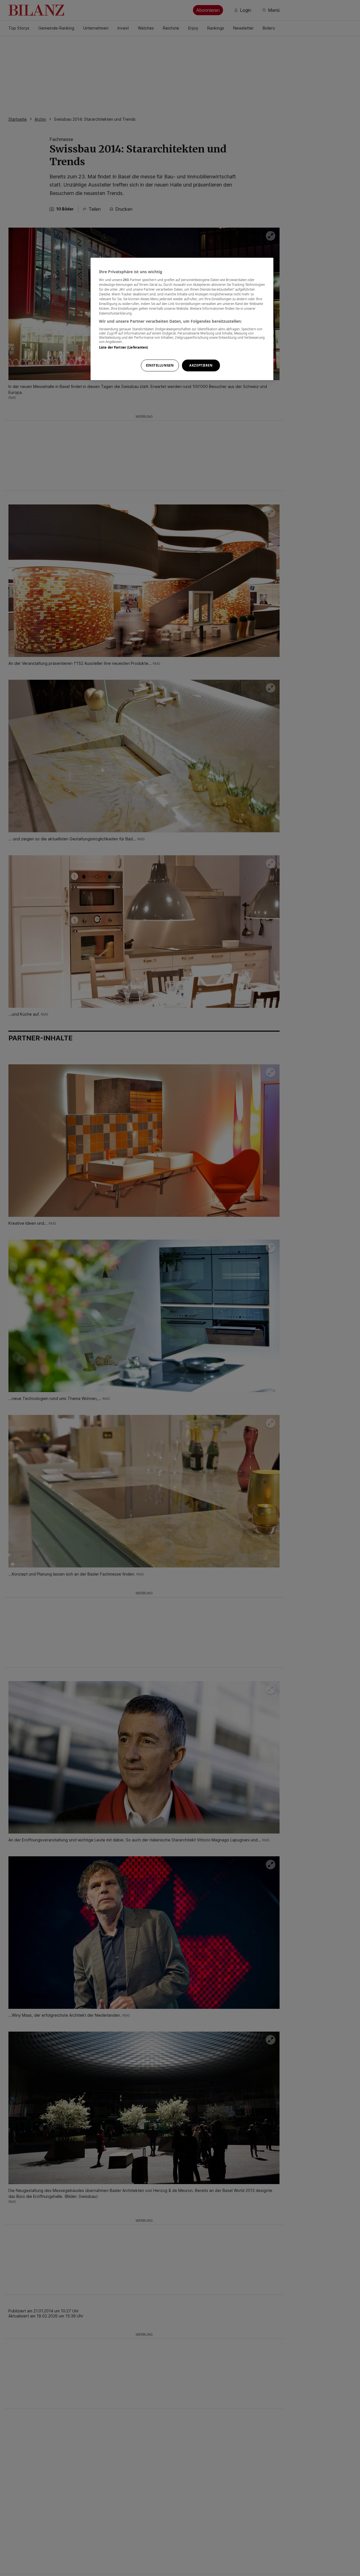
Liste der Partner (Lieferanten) (124, 347)
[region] (182, 319)
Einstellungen (160, 365)
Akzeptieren (201, 365)
